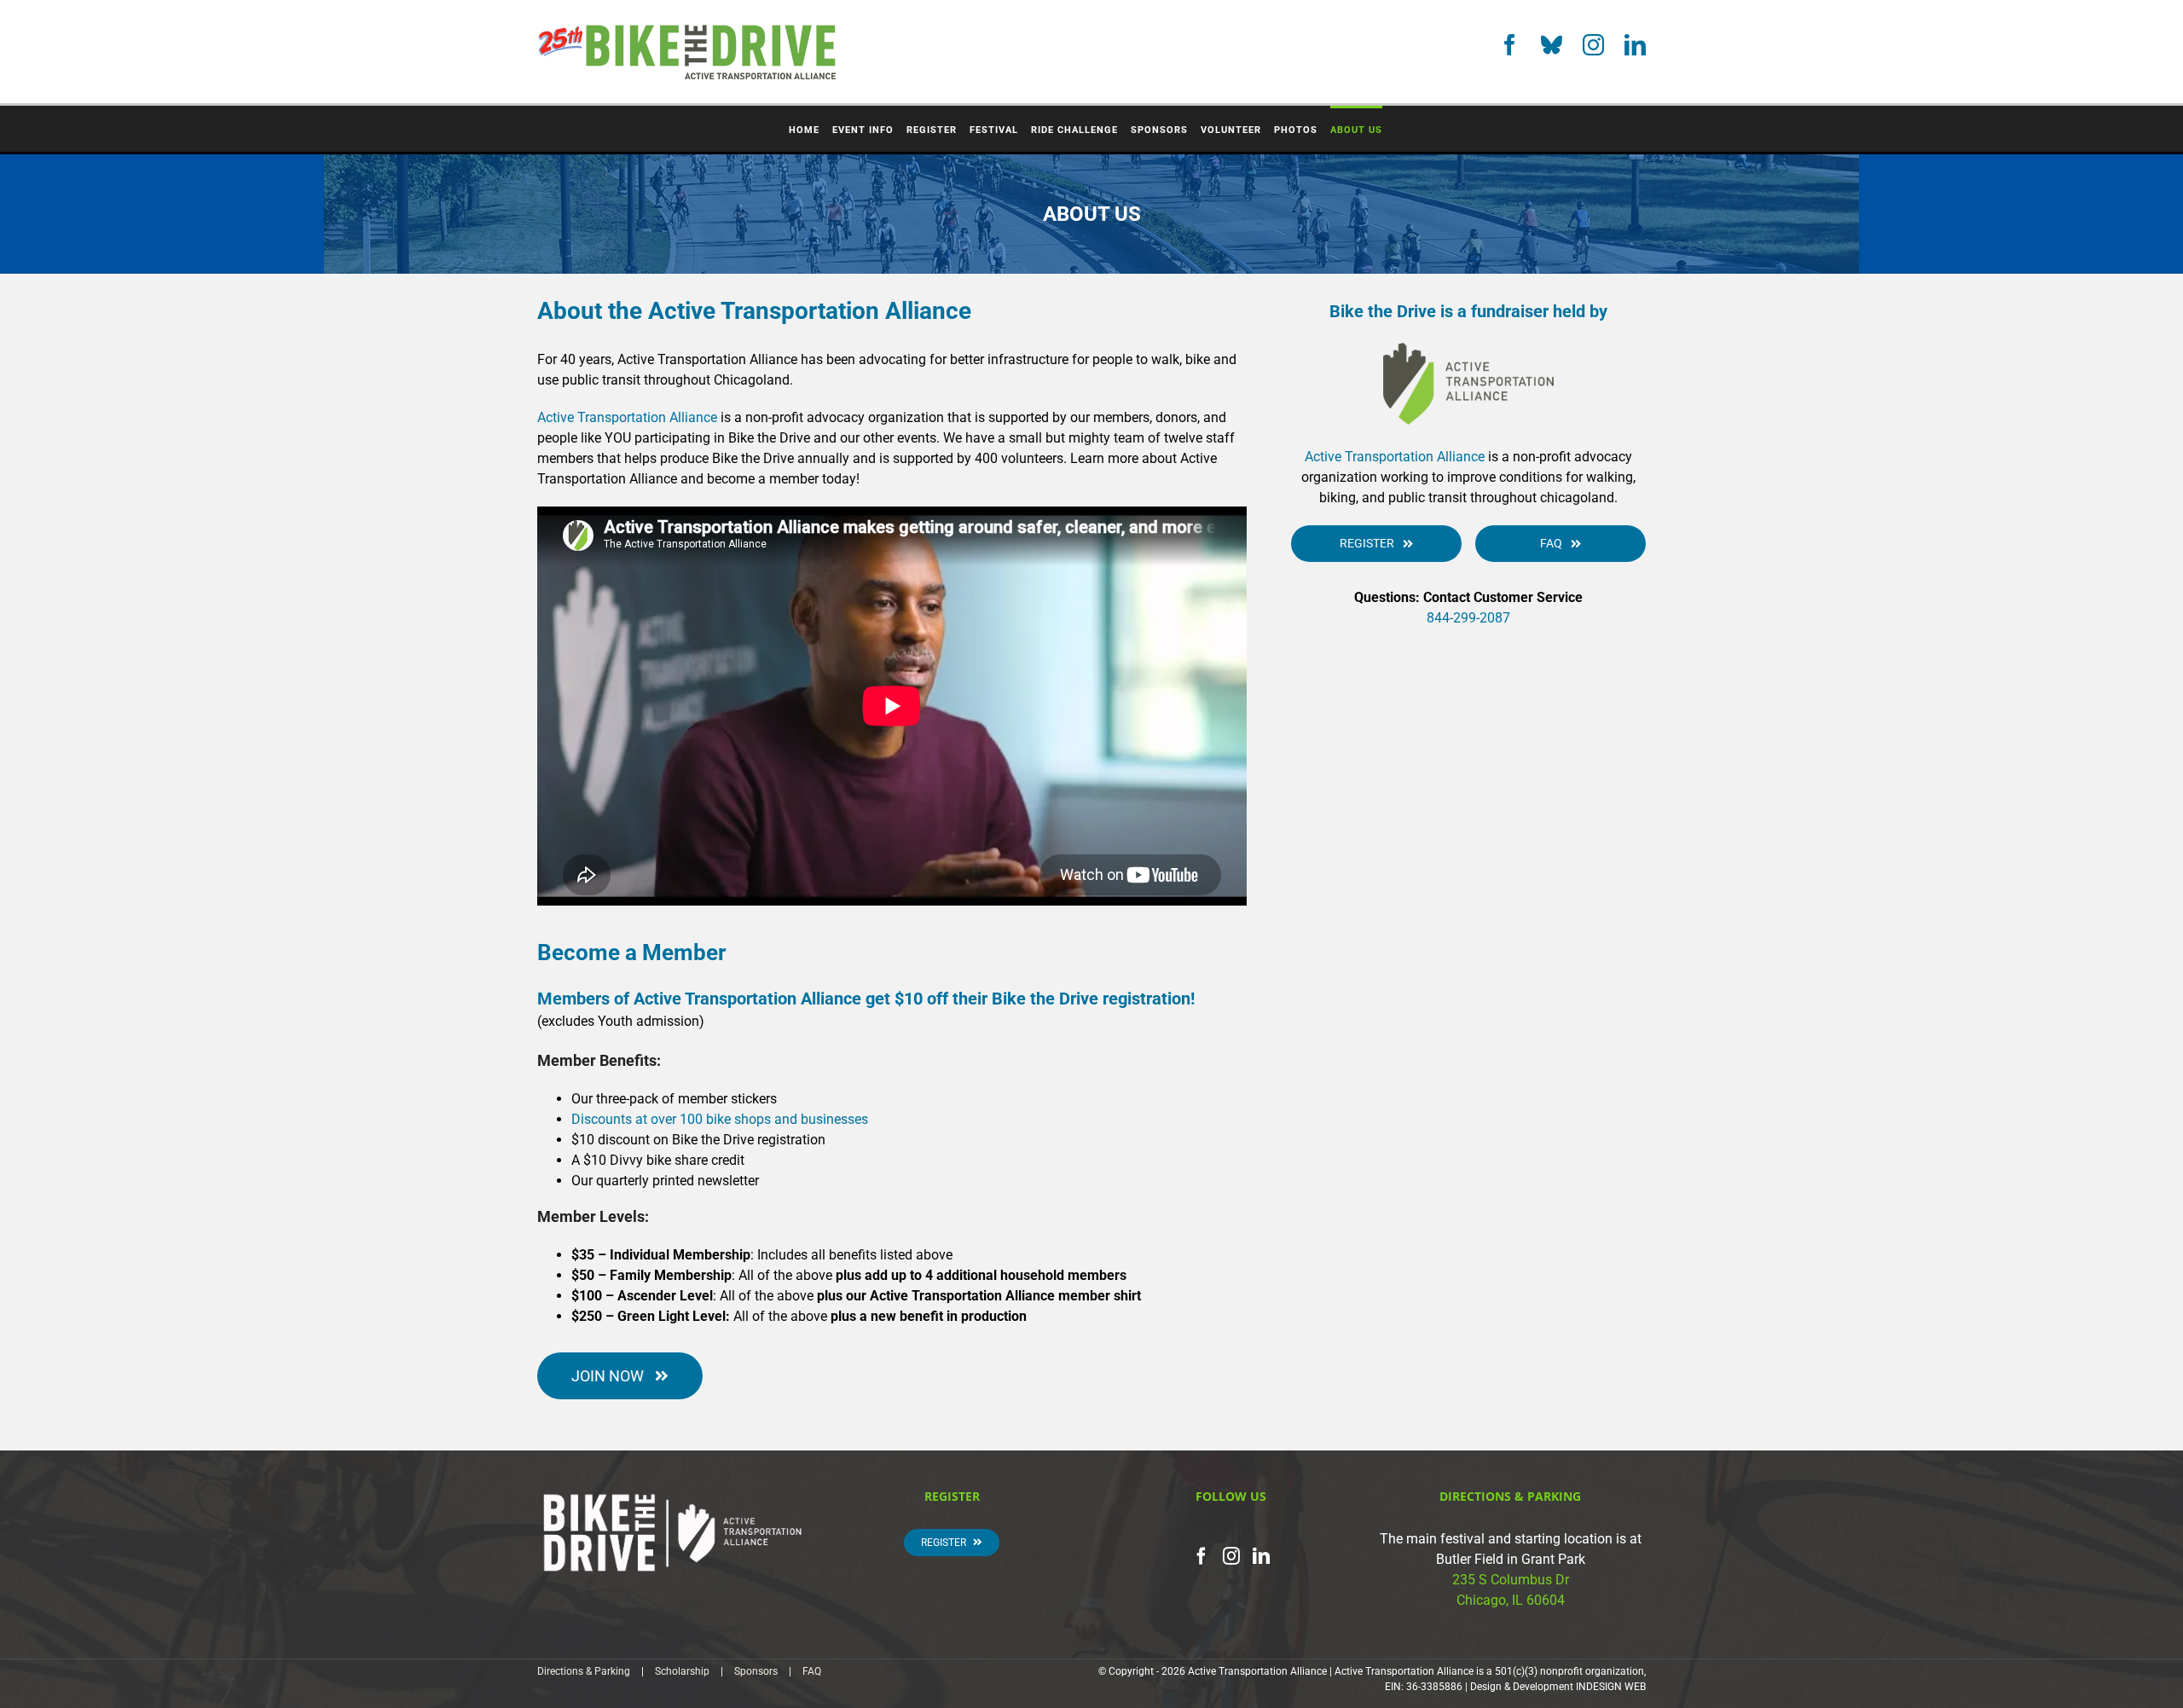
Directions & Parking (584, 1671)
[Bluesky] (1552, 45)
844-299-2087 (1468, 618)
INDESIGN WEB (1611, 1687)
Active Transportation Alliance (627, 417)
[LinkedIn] (1635, 45)
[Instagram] (1593, 45)
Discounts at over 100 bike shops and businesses (720, 1119)
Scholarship (682, 1671)
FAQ (812, 1671)
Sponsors (756, 1671)
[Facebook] (1510, 45)
